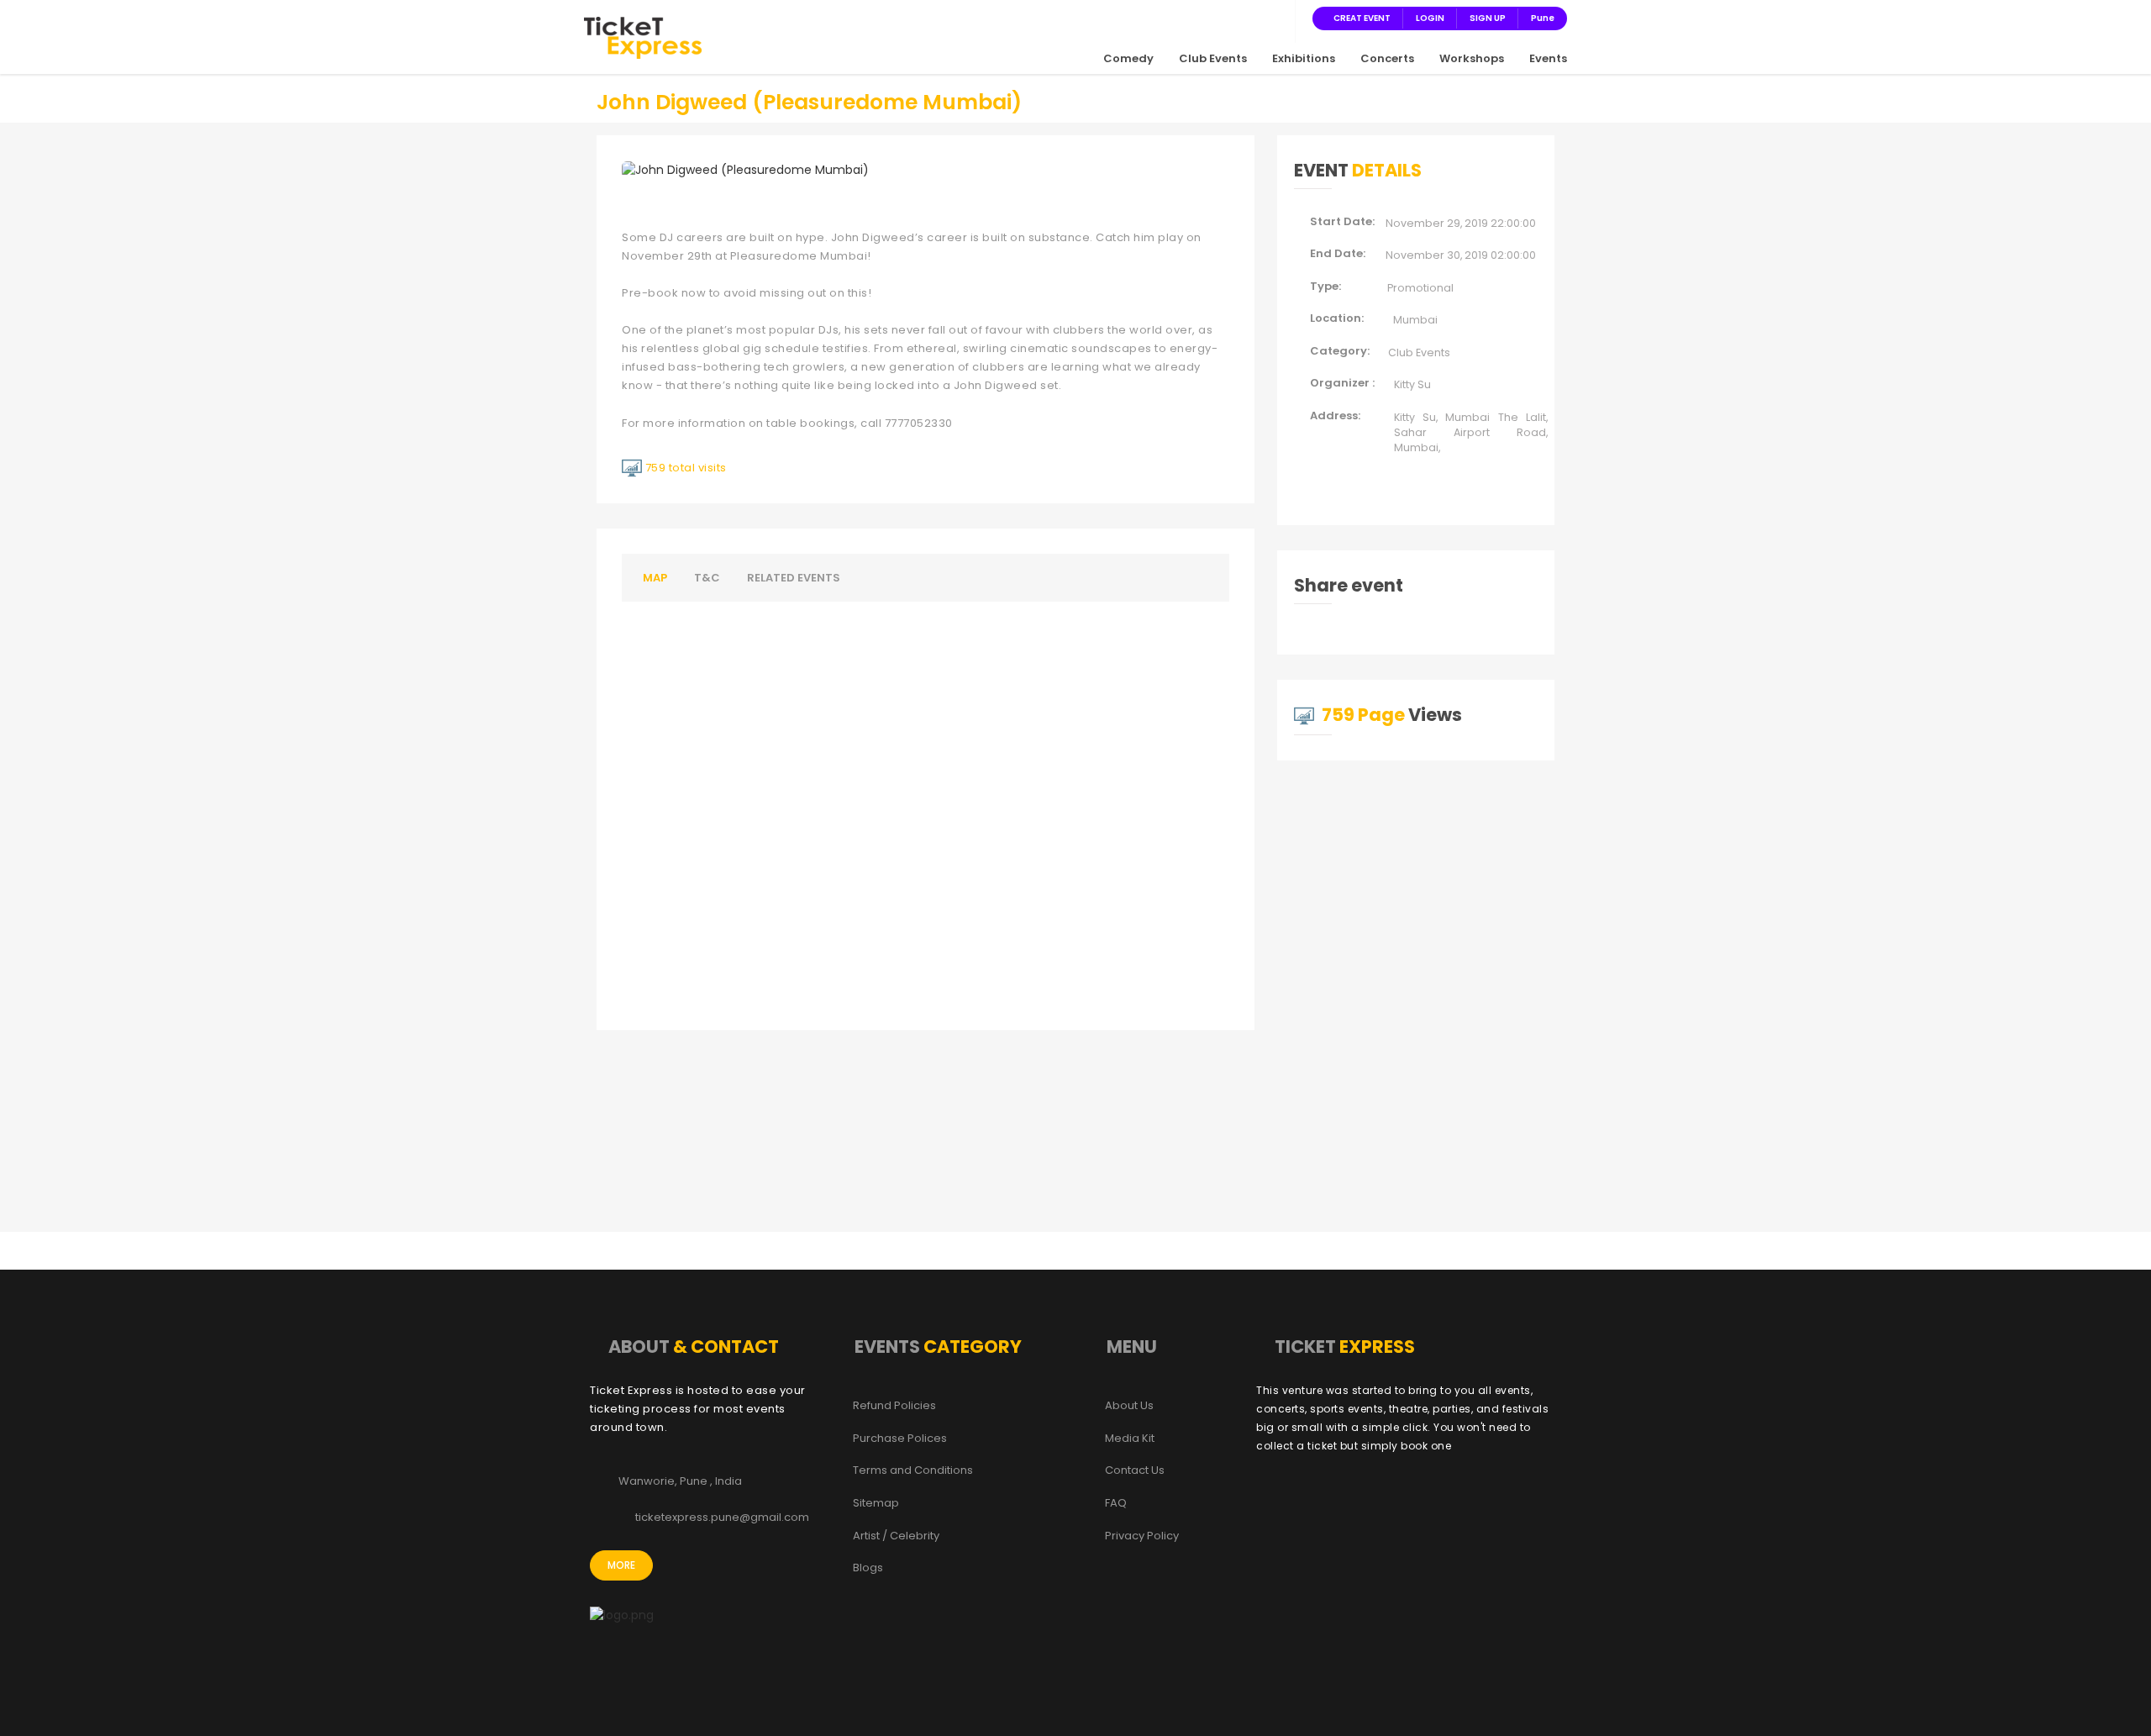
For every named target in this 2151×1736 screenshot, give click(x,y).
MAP (655, 578)
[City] (1277, 18)
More (621, 1565)
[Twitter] (1217, 18)
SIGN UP (1488, 18)
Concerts (1387, 58)
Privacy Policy (1142, 1536)
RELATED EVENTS (794, 578)
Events (1548, 58)
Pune (1543, 18)
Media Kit (1130, 1439)
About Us (1129, 1406)
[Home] (643, 37)
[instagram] (1237, 18)
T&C (707, 578)
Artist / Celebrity (896, 1536)
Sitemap (876, 1503)
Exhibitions (1304, 58)
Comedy (1128, 58)
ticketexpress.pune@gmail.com (722, 1518)
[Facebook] (1196, 18)
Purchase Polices (900, 1439)
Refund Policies (894, 1406)
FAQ (1116, 1503)
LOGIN (1430, 18)
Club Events (1213, 58)
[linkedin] (1257, 18)
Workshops (1472, 58)
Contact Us (1135, 1470)
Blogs (868, 1568)
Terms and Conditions (913, 1470)
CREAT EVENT (1362, 18)
